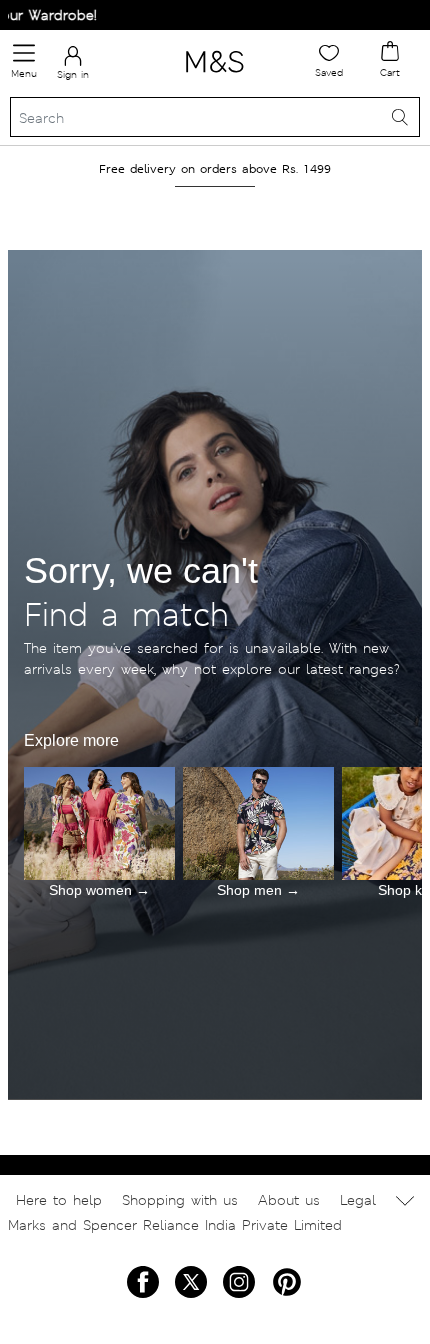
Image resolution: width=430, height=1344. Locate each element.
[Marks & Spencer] (214, 76)
